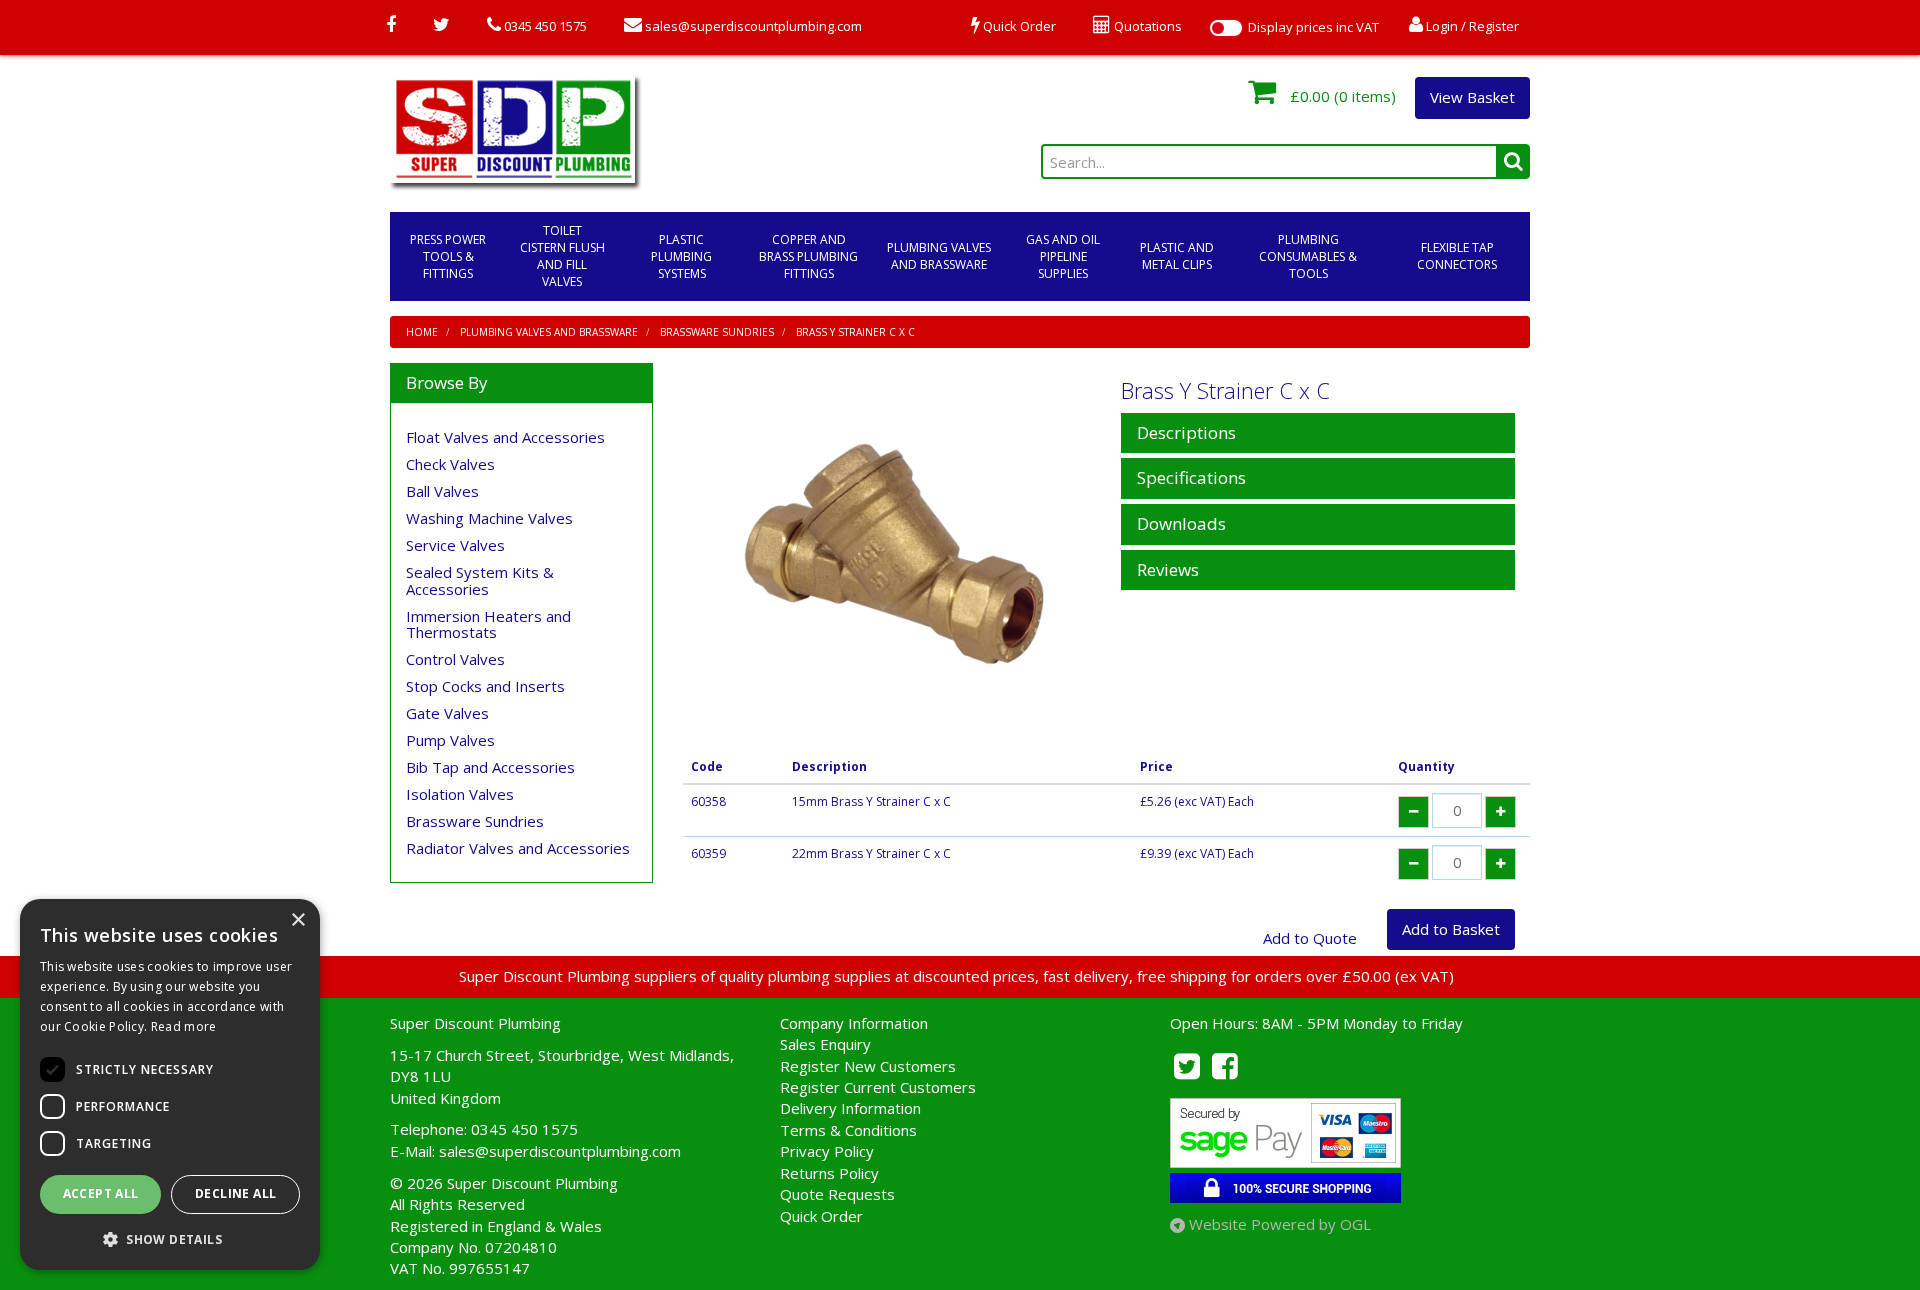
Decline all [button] (235, 1193)
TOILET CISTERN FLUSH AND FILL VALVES (562, 256)
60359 (708, 853)
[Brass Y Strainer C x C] (895, 554)
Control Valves (455, 659)
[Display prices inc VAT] (1226, 28)
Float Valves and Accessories (505, 437)
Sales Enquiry (825, 1044)
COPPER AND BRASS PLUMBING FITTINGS (808, 256)
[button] (170, 1238)
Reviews (1168, 570)
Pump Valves (450, 740)
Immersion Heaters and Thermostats (488, 624)
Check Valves (450, 464)
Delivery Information (850, 1108)
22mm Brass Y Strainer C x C (871, 853)
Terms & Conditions (848, 1130)
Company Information (854, 1023)
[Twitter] (441, 26)
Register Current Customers (878, 1087)
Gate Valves (447, 713)
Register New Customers (868, 1066)
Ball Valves (442, 491)
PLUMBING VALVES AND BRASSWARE (939, 256)
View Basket (1472, 97)
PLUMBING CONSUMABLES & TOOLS (1308, 256)
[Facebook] (391, 26)
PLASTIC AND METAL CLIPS (1177, 256)
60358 (708, 801)
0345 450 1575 (544, 26)
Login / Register (1471, 26)
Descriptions (1186, 433)
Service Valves (455, 545)
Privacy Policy (827, 1151)
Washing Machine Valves (489, 518)
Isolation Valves (460, 794)
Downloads (1181, 524)
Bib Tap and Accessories (490, 767)
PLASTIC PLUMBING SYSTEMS (681, 256)
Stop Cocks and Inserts (485, 686)
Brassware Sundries (717, 332)
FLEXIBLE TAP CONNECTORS (1457, 256)
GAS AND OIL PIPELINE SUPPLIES (1063, 256)
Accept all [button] (101, 1193)
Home (422, 332)
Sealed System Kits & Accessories (480, 580)
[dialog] (170, 1084)
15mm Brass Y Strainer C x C (871, 801)
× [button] (297, 920)
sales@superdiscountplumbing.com (752, 26)
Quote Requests (837, 1194)
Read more (184, 1026)
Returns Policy (829, 1173)
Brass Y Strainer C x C (855, 332)
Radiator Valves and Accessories (518, 848)
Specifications (1191, 478)
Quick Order (821, 1216)
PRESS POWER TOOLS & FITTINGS (448, 256)
